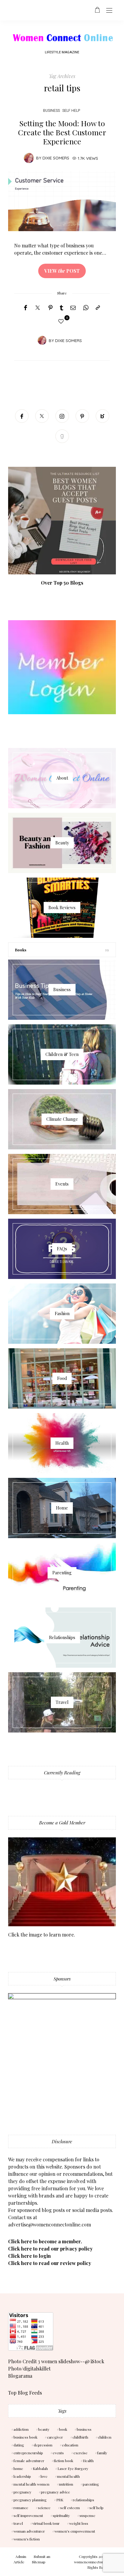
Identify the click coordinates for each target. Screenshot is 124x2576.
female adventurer (29, 2461)
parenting (91, 2484)
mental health (68, 2476)
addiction (21, 2429)
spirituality (61, 2515)
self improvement (28, 2515)
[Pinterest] (51, 308)
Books (21, 950)
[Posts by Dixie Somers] (29, 157)
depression (43, 2445)
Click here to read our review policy (50, 2263)
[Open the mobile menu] (109, 11)
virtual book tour (46, 2523)
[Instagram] (62, 416)
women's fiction (27, 2539)
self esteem (70, 2508)
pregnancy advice (56, 2492)
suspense (87, 2515)
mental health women (31, 2484)
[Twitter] (38, 308)
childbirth (80, 2437)
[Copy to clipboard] (98, 308)
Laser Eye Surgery (73, 2468)
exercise (81, 2453)
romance (21, 2508)
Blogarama (20, 2376)
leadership (22, 2476)
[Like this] (62, 321)
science (44, 2508)
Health (88, 2461)
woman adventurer (29, 2531)
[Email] (73, 308)
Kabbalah (40, 2468)
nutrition (66, 2484)
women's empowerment (75, 2531)
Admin (21, 2556)
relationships (84, 2500)
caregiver (55, 2437)
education (70, 2445)
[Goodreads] (62, 436)
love (44, 2476)
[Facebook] (25, 308)
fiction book (64, 2461)
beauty (44, 2429)
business (84, 2429)
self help (71, 110)
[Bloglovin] (102, 416)
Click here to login (29, 2256)
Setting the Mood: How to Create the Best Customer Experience (62, 132)
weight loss (79, 2523)
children (105, 2437)
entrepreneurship (28, 2453)
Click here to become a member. (45, 2241)
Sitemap (39, 2562)
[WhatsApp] (86, 308)
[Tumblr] (62, 308)
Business (51, 110)
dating (19, 2445)
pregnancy (22, 2492)
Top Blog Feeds (25, 2393)
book (63, 2429)
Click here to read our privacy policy (50, 2249)
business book (25, 2437)
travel (18, 2523)
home (18, 2468)
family (102, 2453)
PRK (60, 2500)
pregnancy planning (30, 2500)
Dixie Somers (56, 158)
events (58, 2453)
